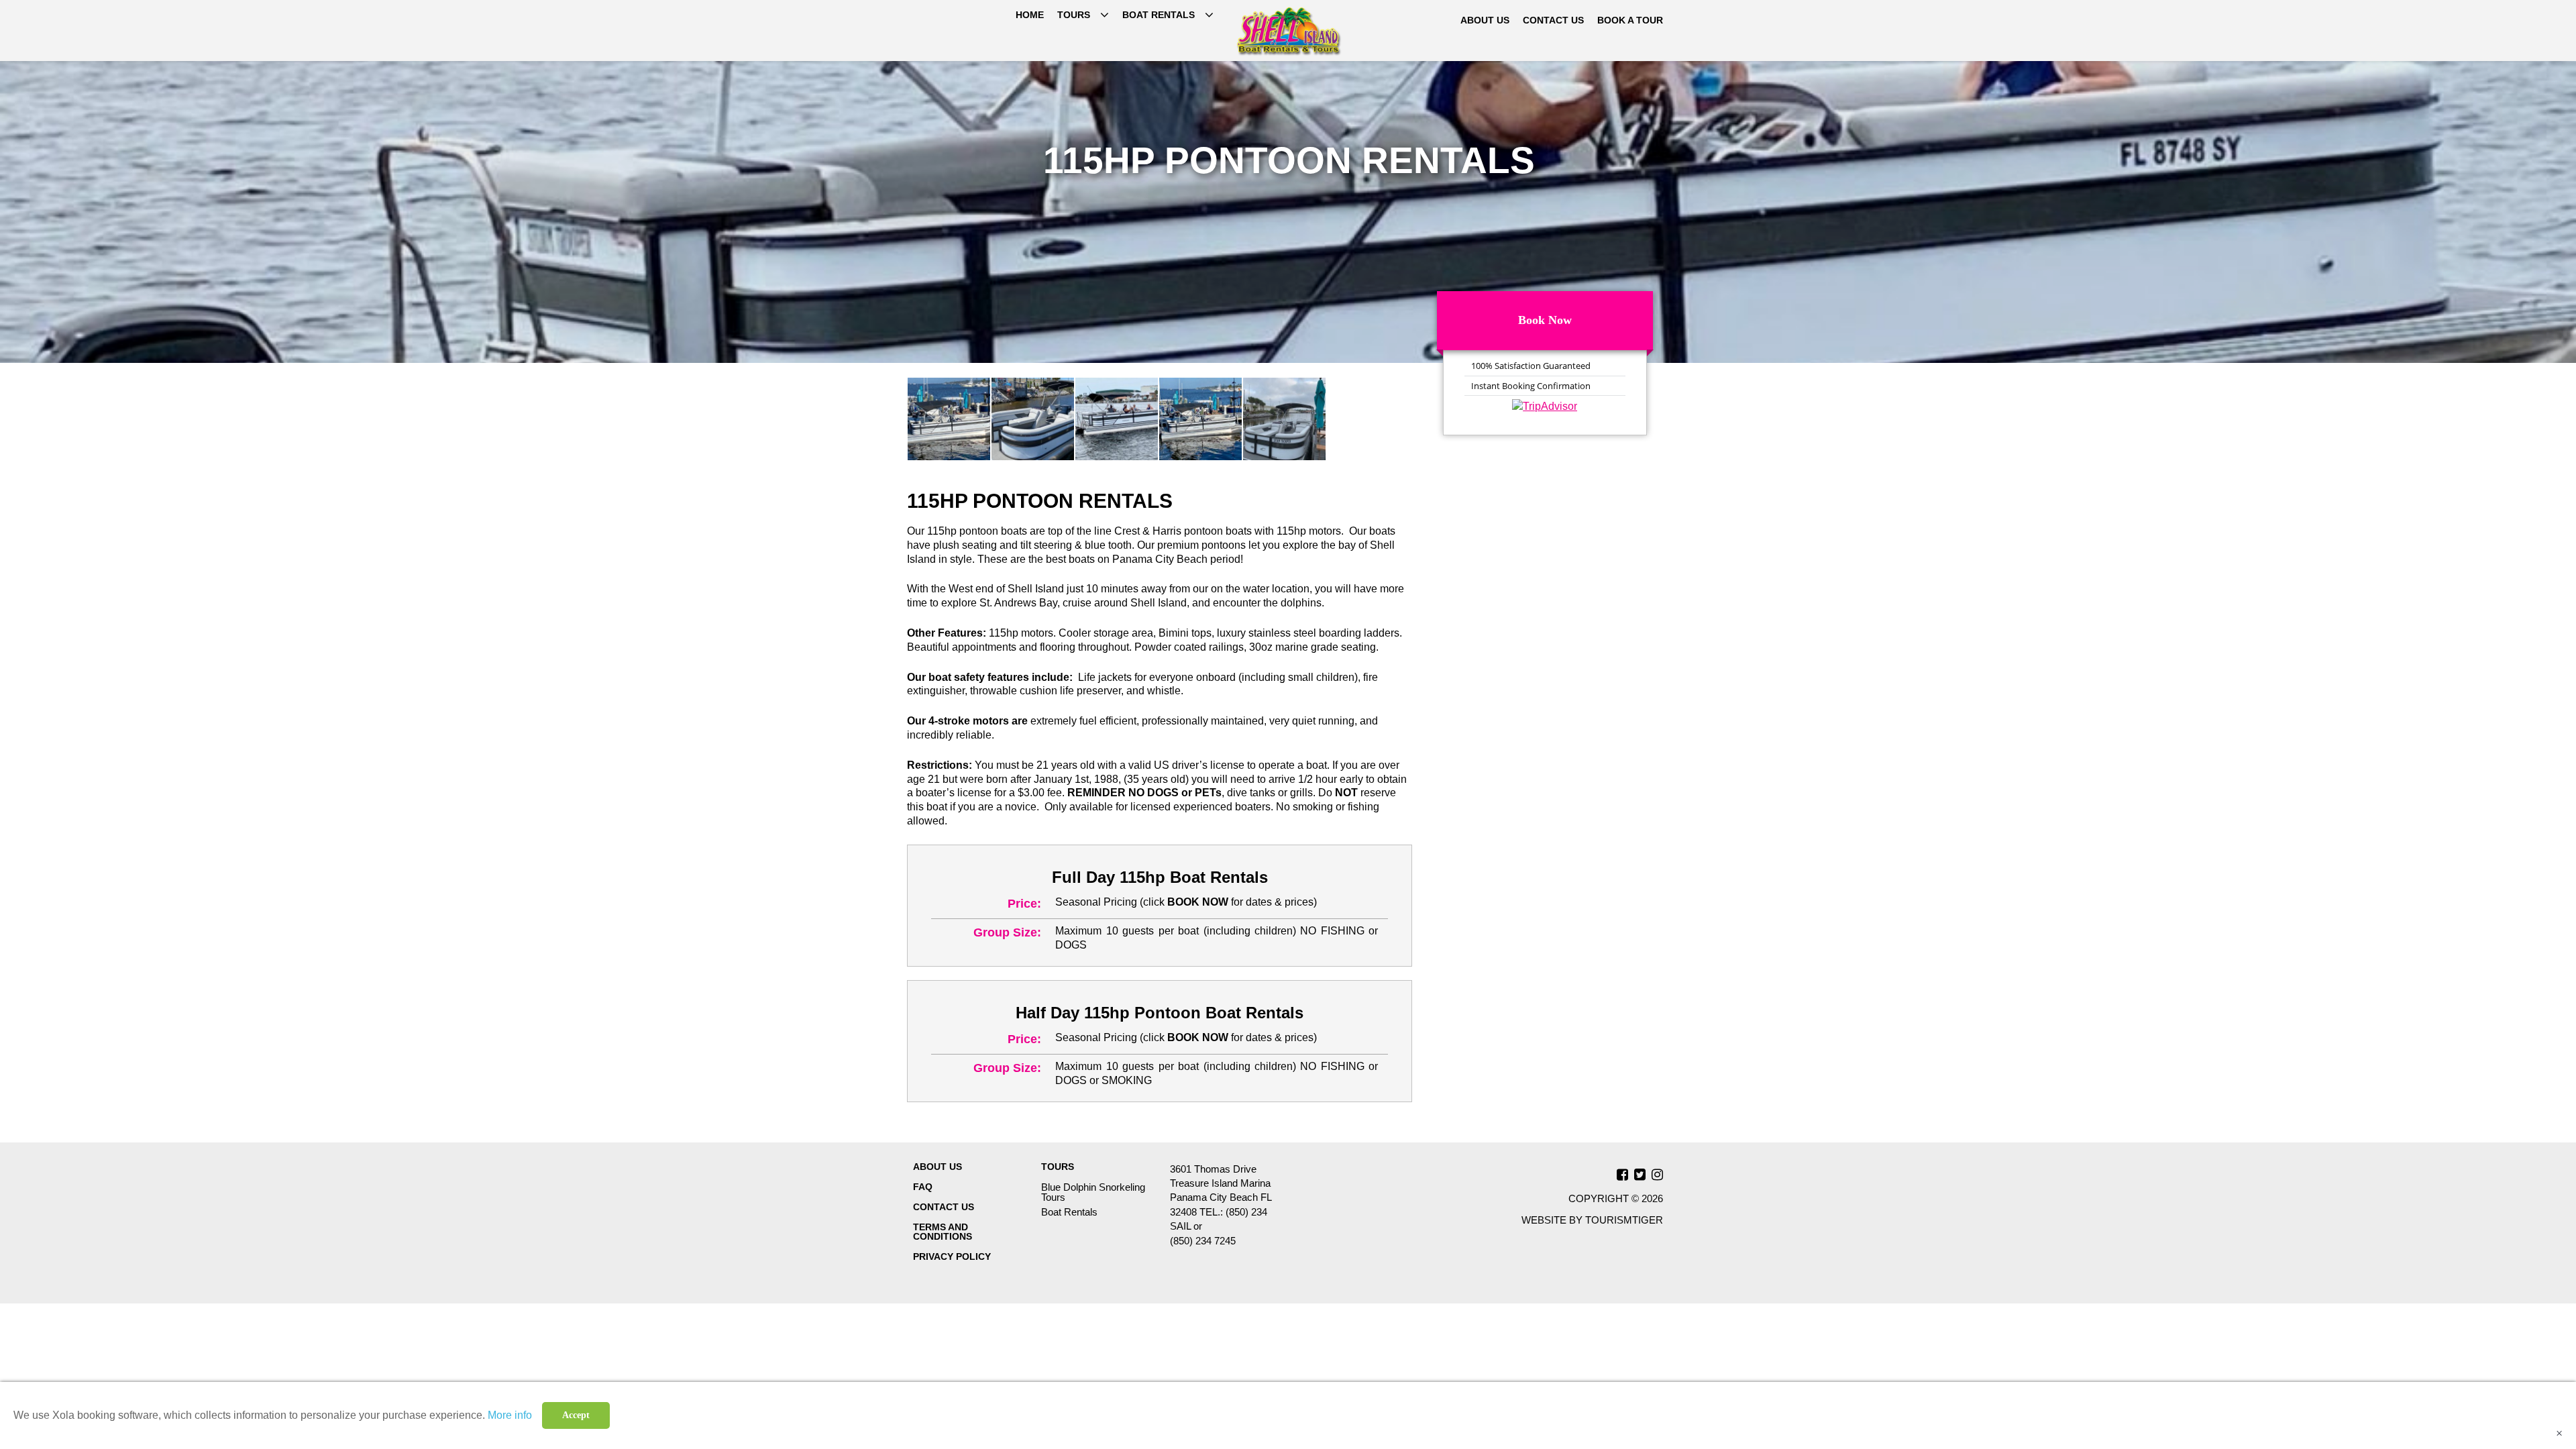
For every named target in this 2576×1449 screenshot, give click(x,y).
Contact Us (1553, 20)
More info (510, 1415)
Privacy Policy (952, 1256)
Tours (1074, 15)
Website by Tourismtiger (1592, 1220)
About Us (1485, 20)
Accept (576, 1415)
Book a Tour (1630, 20)
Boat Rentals (1159, 15)
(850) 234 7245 (1203, 1241)
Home (1030, 15)
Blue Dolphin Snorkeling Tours (1093, 1192)
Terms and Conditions (943, 1232)
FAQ (923, 1187)
